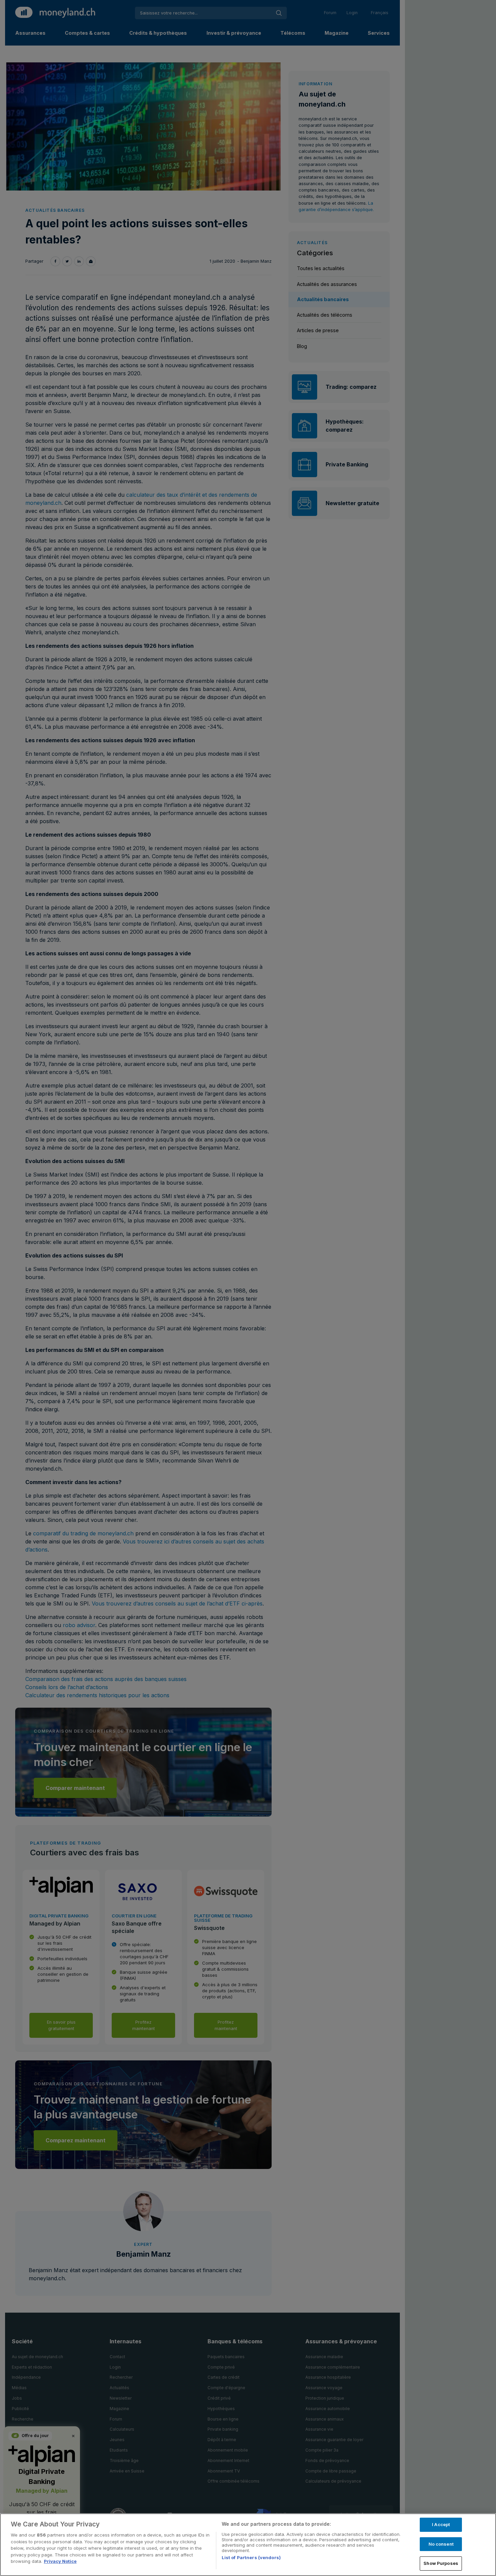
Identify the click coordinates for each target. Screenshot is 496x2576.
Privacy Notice (60, 2561)
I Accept (441, 2524)
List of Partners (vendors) (251, 2557)
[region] (248, 2545)
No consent (441, 2544)
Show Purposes (441, 2563)
